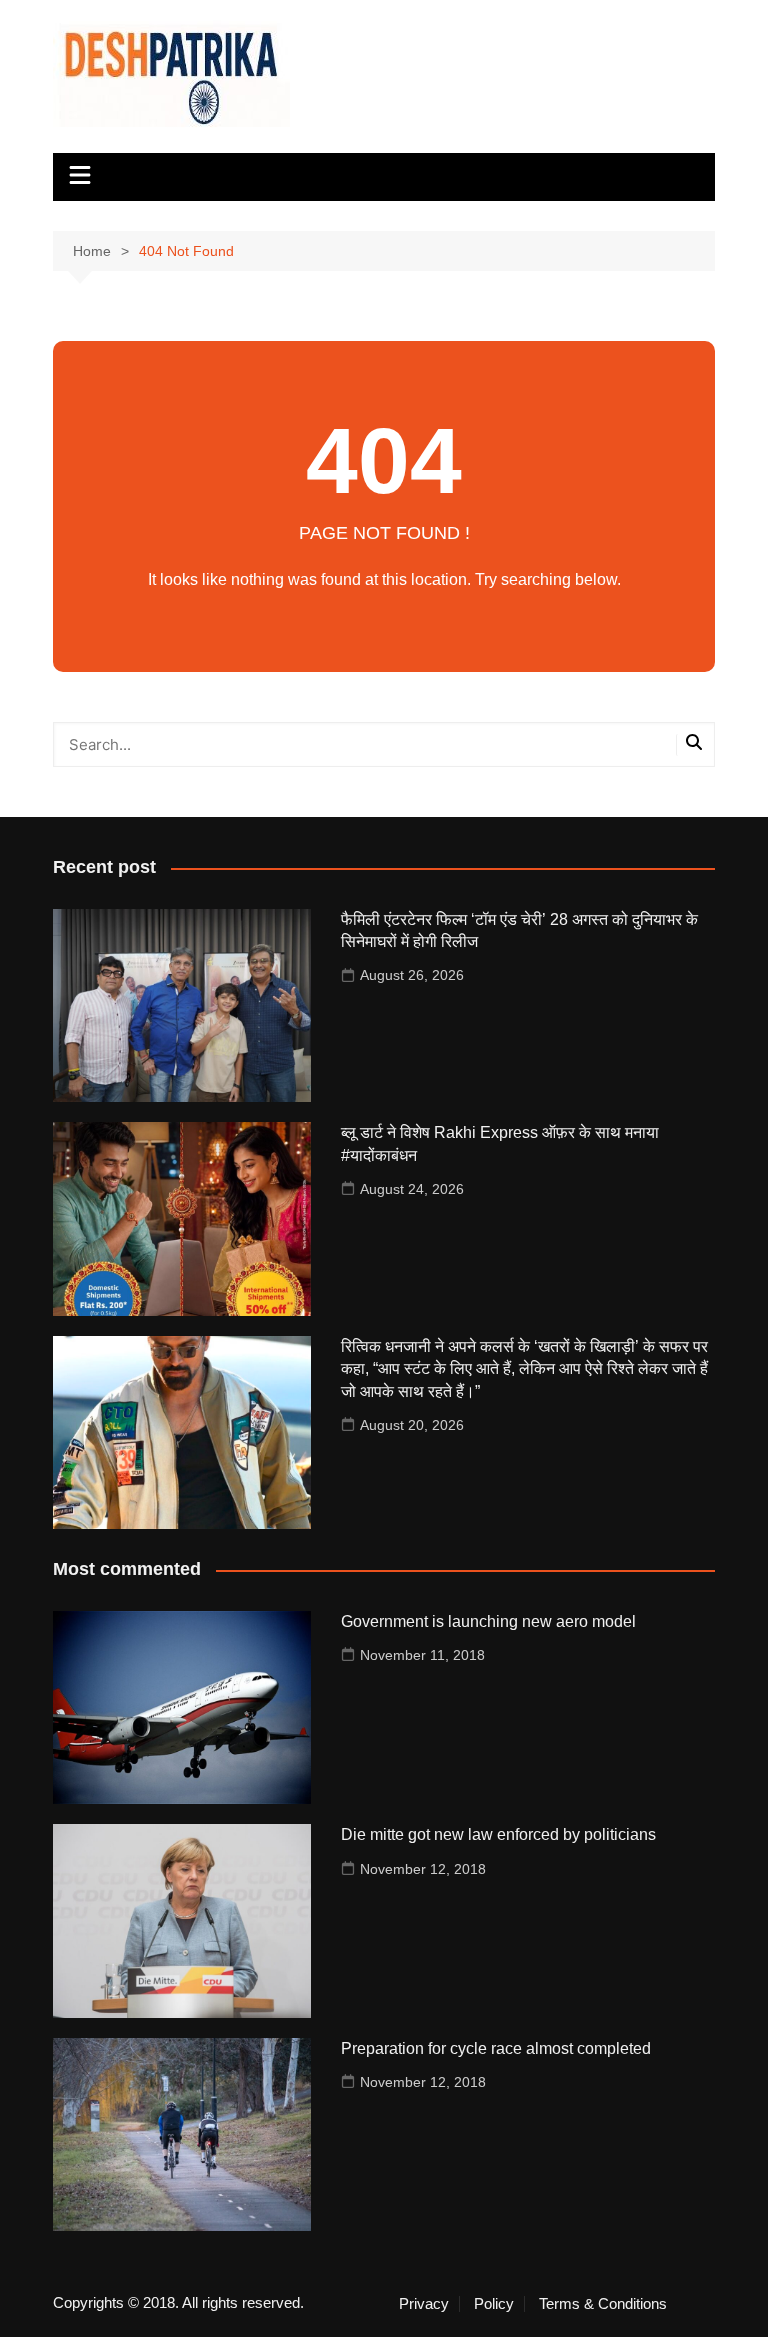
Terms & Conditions (603, 2304)
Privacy (424, 2304)
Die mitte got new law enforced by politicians (498, 1834)
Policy (494, 2304)
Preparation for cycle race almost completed (496, 2048)
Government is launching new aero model (488, 1621)
